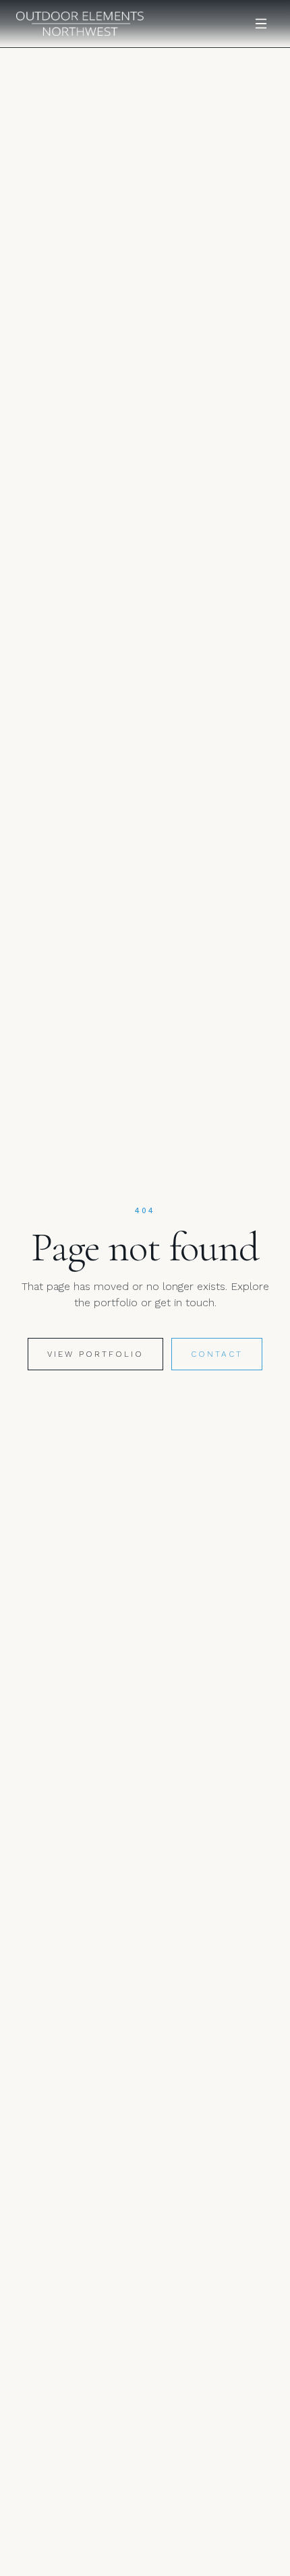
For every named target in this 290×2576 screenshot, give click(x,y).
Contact (217, 1354)
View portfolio (95, 1354)
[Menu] (261, 24)
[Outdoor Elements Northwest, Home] (80, 24)
